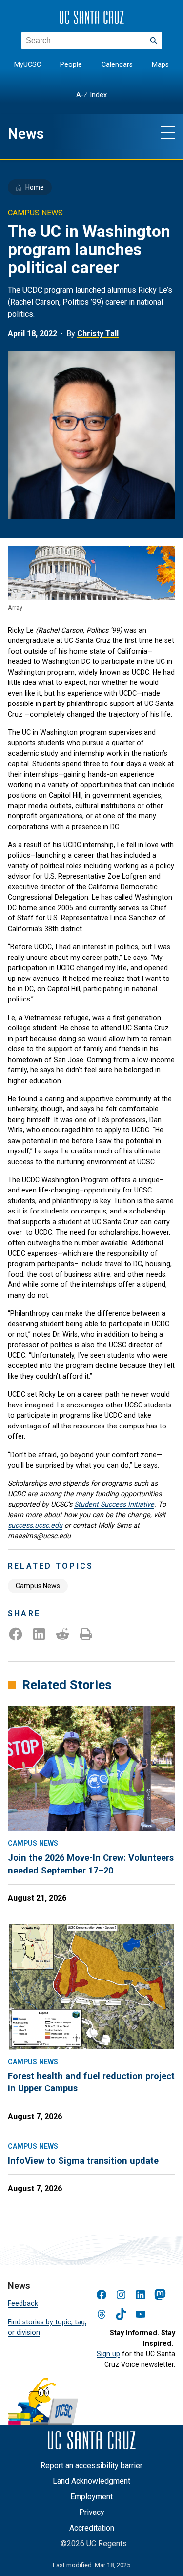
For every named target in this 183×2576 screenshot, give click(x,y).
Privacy (92, 2512)
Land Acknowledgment (91, 2481)
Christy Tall (98, 333)
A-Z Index (91, 95)
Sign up (108, 2354)
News (26, 134)
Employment (91, 2497)
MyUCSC (28, 65)
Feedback (23, 2303)
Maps (160, 65)
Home (35, 187)
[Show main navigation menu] (168, 132)
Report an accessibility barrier (91, 2465)
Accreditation (92, 2528)
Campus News (38, 1586)
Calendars (117, 65)
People (71, 65)
